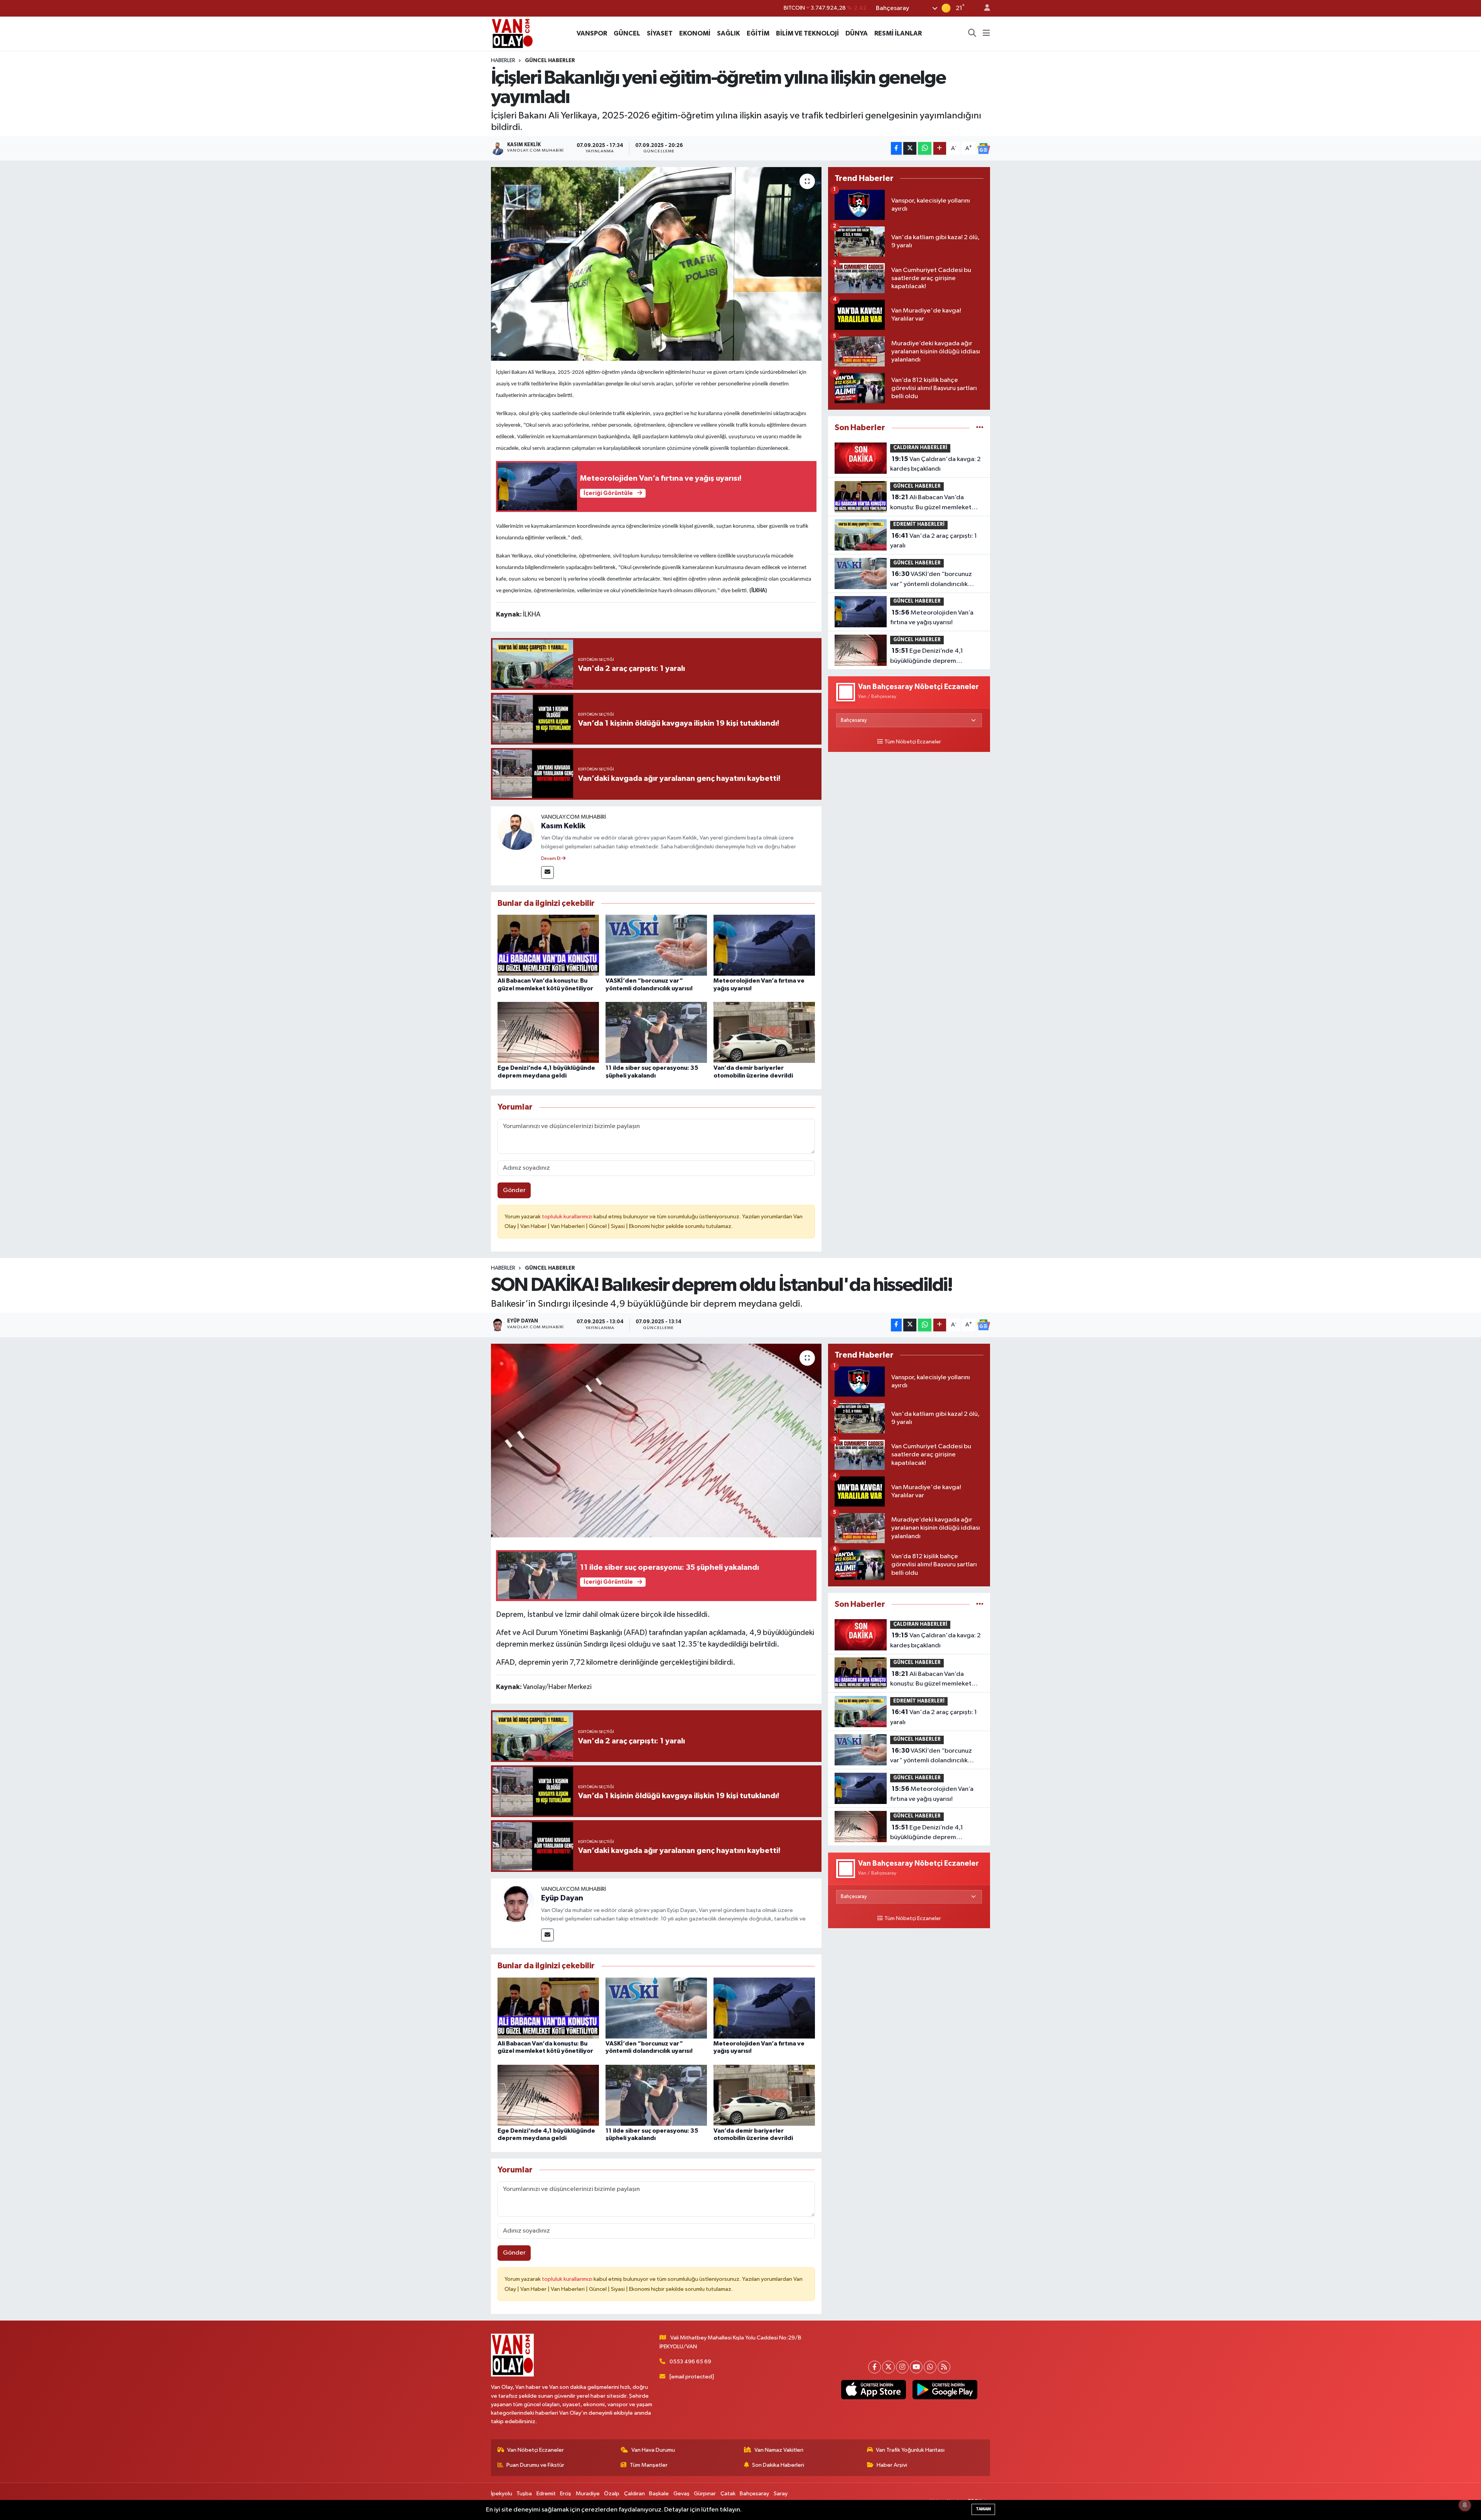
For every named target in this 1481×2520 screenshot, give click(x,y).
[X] (888, 2367)
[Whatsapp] (930, 2367)
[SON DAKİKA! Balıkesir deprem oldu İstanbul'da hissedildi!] (656, 1441)
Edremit (546, 2494)
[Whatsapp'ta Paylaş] (925, 148)
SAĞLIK (729, 33)
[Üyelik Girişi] (984, 8)
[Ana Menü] (986, 34)
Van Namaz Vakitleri (779, 2450)
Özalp (612, 2494)
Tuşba (524, 2494)
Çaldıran (634, 2494)
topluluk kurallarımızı (568, 1217)
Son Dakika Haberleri (778, 2465)
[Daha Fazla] (940, 148)
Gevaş (681, 2494)
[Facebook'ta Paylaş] (896, 148)
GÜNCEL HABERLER (550, 61)
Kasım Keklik (563, 826)
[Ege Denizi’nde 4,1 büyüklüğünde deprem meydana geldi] (548, 1032)
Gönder (514, 1190)
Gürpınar (705, 2494)
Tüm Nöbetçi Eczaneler (913, 742)
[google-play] (945, 2390)
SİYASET (660, 33)
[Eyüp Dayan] (516, 1903)
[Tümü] (980, 428)
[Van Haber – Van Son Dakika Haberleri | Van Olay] (512, 33)
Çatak (728, 2494)
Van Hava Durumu (653, 2450)
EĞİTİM (758, 33)
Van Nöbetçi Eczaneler (536, 2450)
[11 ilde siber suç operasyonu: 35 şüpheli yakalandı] (656, 1032)
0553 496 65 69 (690, 2362)
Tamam (983, 2509)
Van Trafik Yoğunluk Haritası (910, 2450)
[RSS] (944, 2367)
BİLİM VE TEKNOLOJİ (807, 33)
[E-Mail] (547, 872)
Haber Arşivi (892, 2465)
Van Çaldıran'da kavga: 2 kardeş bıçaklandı (935, 464)
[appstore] (873, 2390)
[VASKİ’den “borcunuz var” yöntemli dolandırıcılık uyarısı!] (656, 945)
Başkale (659, 2494)
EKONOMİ (695, 33)
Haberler (503, 61)
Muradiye (588, 2494)
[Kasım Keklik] (516, 831)
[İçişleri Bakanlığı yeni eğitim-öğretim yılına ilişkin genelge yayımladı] (656, 264)
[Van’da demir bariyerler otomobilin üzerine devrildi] (764, 1032)
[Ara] (972, 34)
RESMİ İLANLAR (898, 33)
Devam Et (551, 859)
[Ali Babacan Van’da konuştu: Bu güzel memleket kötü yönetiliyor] (548, 945)
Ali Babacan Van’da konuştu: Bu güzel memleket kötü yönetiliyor (931, 503)
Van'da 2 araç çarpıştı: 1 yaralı (934, 541)
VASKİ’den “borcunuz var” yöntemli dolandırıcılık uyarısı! (931, 580)
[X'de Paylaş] (910, 148)
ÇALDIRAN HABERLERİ (920, 448)
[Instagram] (902, 2367)
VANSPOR (592, 33)
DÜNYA (857, 33)
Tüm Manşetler (649, 2465)
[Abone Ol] (983, 149)
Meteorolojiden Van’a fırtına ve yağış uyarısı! (932, 618)
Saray (781, 2494)
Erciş (566, 2494)
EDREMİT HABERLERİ (919, 524)
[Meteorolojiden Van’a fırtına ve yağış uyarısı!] (764, 945)
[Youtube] (916, 2367)
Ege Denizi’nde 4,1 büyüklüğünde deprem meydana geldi (927, 657)
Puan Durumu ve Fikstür (535, 2465)
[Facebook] (875, 2367)
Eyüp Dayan (562, 1898)
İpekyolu (502, 2494)
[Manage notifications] (1465, 2505)
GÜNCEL (627, 33)
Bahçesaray (754, 2494)
